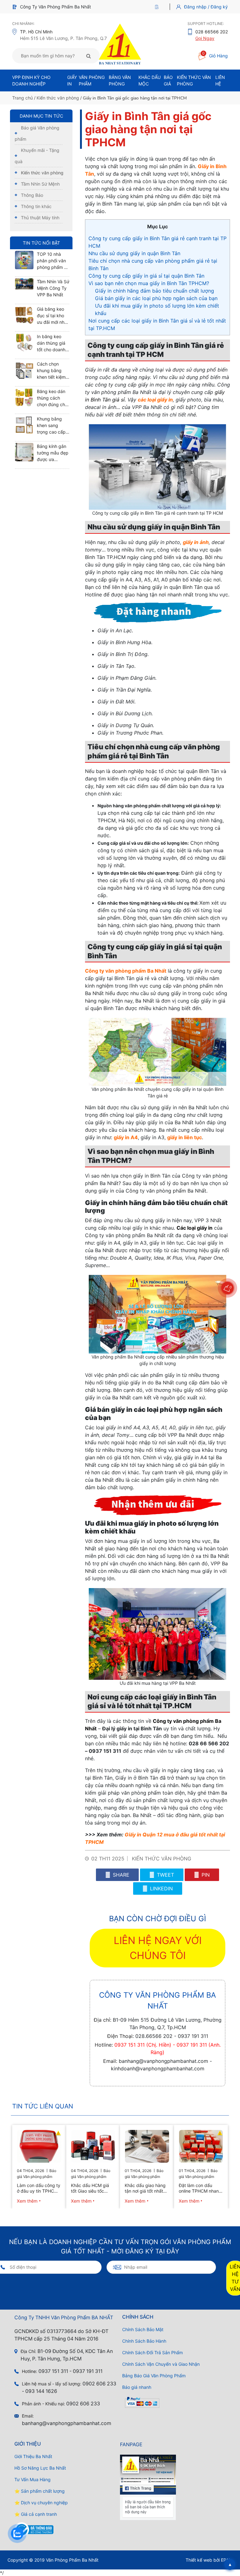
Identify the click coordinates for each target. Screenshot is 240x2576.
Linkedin (161, 1888)
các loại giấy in (155, 400)
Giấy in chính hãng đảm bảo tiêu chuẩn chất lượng (155, 291)
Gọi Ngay (205, 38)
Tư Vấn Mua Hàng (32, 2479)
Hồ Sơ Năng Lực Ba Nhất (40, 2468)
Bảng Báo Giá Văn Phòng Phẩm (154, 2376)
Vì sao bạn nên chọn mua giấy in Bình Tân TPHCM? (149, 283)
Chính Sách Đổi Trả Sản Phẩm (152, 2352)
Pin (205, 1875)
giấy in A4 (126, 1137)
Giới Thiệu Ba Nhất (33, 2456)
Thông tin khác (36, 206)
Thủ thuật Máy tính (40, 218)
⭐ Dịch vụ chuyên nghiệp (41, 2503)
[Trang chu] (158, 7)
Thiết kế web (199, 2560)
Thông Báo (32, 195)
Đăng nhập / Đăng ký (206, 7)
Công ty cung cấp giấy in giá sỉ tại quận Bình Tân (146, 276)
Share (120, 1875)
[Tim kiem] (89, 56)
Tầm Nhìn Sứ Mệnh (40, 184)
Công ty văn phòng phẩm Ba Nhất (126, 971)
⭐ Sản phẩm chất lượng (40, 2491)
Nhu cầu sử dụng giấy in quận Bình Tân (134, 253)
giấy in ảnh (196, 542)
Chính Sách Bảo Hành (144, 2341)
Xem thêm (27, 2201)
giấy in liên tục (185, 1137)
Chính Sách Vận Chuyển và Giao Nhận (161, 2364)
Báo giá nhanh (137, 2387)
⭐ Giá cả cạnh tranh (36, 2514)
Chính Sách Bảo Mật (143, 2329)
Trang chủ (22, 98)
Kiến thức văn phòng (58, 98)
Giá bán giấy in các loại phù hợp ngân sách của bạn (156, 298)
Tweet (165, 1875)
